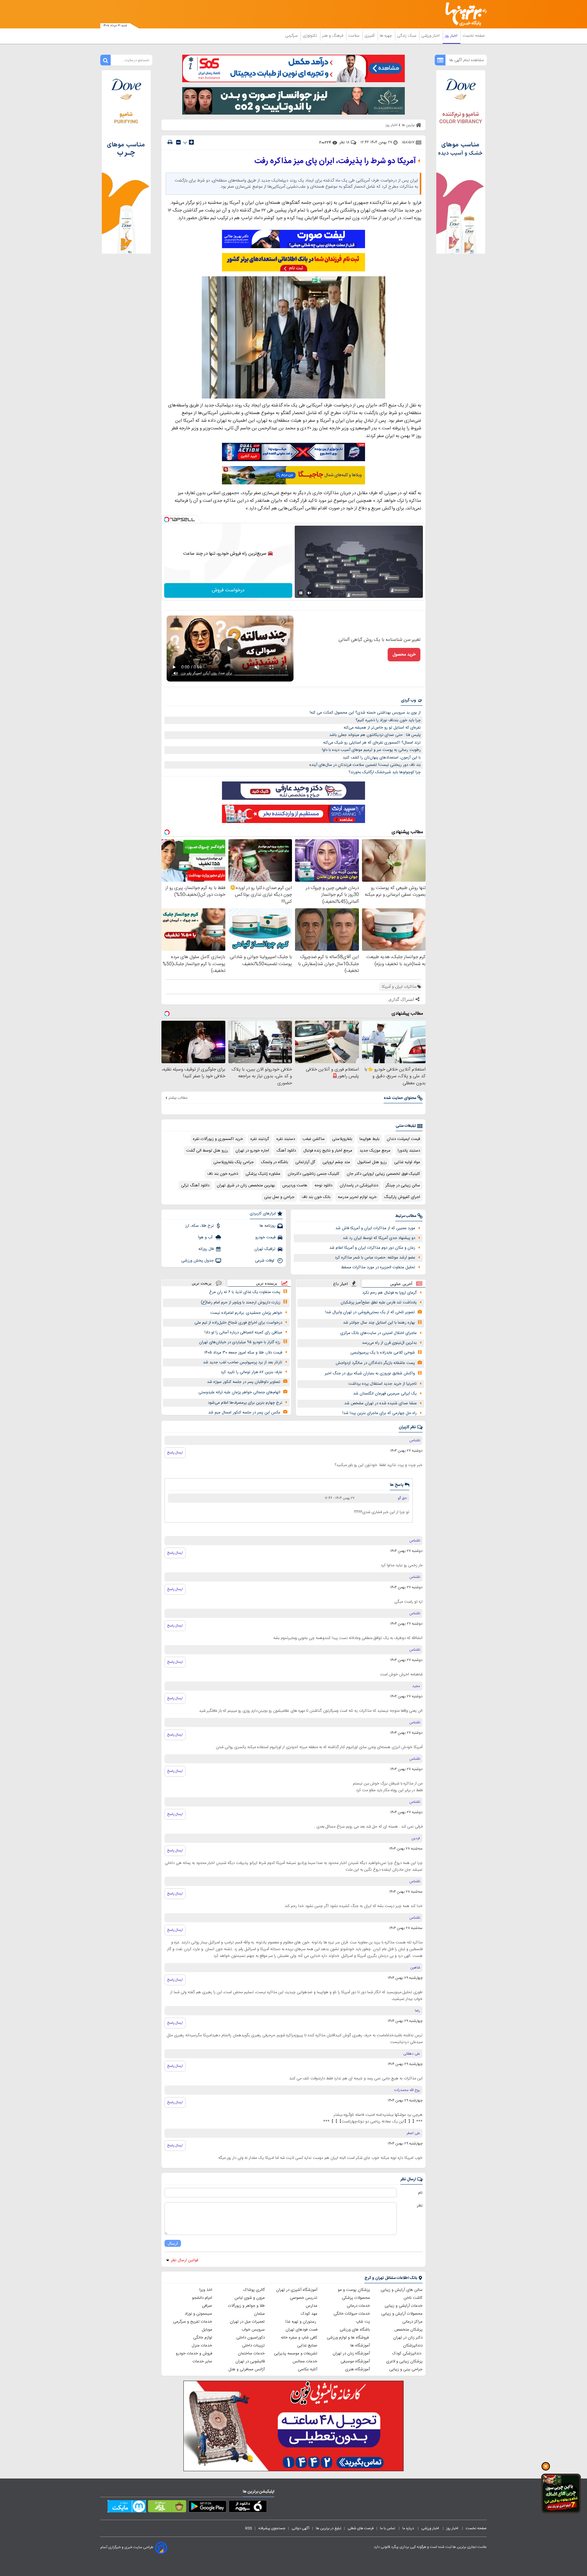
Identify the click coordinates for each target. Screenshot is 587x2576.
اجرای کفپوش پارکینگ (402, 1197)
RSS (249, 2528)
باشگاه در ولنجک (275, 1162)
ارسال (173, 2243)
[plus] (191, 142)
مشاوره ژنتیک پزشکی (263, 1174)
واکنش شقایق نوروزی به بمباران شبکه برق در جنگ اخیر (370, 1373)
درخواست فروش (228, 590)
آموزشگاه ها (360, 2346)
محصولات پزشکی (356, 2298)
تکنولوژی (310, 36)
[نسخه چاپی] (170, 142)
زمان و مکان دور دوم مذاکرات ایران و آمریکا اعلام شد (372, 1248)
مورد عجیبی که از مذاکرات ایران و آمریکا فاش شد (375, 1228)
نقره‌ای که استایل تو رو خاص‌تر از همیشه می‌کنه (382, 728)
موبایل (207, 2330)
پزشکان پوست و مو (354, 2290)
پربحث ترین (202, 1283)
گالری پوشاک (254, 2290)
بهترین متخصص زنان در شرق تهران (246, 1185)
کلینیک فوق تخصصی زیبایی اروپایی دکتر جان (383, 1174)
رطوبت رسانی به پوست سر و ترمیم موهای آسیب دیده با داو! (371, 750)
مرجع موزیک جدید (375, 1151)
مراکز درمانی (412, 2322)
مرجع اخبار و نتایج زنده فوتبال (328, 1151)
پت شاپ (363, 2322)
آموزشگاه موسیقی (355, 2361)
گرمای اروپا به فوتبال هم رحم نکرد (389, 1293)
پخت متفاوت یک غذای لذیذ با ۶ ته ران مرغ (245, 1292)
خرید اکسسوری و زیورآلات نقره (218, 1139)
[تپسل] (167, 520)
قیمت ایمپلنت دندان (403, 1139)
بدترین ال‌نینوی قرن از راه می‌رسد (389, 1343)
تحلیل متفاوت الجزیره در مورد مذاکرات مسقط (378, 1267)
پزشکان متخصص (408, 2330)
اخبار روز (452, 36)
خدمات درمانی (358, 2306)
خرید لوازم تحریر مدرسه (357, 1197)
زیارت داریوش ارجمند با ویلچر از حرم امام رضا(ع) (241, 1303)
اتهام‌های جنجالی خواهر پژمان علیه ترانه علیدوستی (239, 1392)
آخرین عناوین (401, 1284)
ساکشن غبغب (314, 1139)
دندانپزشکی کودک (407, 2354)
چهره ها (386, 36)
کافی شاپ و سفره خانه (299, 2338)
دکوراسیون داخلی (251, 2338)
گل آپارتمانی (305, 1162)
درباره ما (409, 2528)
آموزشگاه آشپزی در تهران (297, 2290)
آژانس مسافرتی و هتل (247, 2369)
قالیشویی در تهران (250, 2361)
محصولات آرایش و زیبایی (402, 2314)
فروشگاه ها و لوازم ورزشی (348, 2338)
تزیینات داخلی (253, 2346)
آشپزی (370, 36)
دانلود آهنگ (286, 1151)
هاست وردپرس (295, 1185)
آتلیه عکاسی (308, 2369)
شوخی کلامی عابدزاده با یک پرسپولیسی (383, 1353)
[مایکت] (127, 2508)
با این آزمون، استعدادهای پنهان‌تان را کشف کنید (382, 758)
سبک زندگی (407, 36)
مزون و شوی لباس (250, 2298)
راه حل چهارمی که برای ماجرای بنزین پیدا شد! (380, 1413)
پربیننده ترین (267, 1283)
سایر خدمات (202, 2361)
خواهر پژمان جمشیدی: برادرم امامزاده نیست (246, 1313)
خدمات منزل (202, 2346)
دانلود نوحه (323, 1185)
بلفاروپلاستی (342, 1139)
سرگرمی (292, 36)
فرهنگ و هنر (333, 36)
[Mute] (309, 593)
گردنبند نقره (260, 1139)
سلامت (354, 36)
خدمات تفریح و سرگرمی (193, 2322)
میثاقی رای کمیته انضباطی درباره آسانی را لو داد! (243, 1332)
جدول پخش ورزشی (198, 1261)
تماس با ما (388, 2528)
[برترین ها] (463, 14)
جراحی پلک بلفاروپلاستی (234, 1162)
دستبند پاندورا (409, 1151)
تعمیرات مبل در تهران (247, 2322)
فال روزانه (206, 1249)
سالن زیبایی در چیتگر (403, 1185)
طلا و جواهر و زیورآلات (246, 2306)
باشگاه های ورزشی (355, 2330)
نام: (420, 2193)
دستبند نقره (286, 1139)
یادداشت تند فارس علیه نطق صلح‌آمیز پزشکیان (379, 1303)
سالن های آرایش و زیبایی (402, 2290)
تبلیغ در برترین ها (329, 2528)
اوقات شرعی (265, 1261)
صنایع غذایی (307, 2346)
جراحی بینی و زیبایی (406, 2369)
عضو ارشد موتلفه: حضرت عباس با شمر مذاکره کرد (375, 1258)
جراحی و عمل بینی (279, 1197)
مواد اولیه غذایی (407, 1162)
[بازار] (167, 2508)
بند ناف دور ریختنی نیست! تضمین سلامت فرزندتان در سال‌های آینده (365, 765)
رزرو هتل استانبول (372, 1162)
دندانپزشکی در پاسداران (359, 1185)
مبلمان (259, 2314)
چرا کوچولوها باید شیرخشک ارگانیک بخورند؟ (385, 772)
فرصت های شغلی (361, 2528)
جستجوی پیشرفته (272, 2528)
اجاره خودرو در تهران (252, 1151)
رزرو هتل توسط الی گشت (207, 1151)
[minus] (178, 142)
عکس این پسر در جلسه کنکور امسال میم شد (244, 1413)
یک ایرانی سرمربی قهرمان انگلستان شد (385, 1394)
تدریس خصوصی (304, 2298)
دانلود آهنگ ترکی (195, 1185)
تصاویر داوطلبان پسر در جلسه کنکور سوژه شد (244, 1382)
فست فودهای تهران (301, 2330)
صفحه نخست (474, 36)
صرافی (207, 2306)
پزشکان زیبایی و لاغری (404, 2361)
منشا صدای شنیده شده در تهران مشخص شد (380, 1403)
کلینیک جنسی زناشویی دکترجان (314, 1174)
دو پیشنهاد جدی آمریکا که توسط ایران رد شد (379, 1238)
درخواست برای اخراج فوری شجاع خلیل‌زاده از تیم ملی (238, 1323)
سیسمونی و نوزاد (198, 2314)
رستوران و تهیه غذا (301, 2322)
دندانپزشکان (413, 2346)
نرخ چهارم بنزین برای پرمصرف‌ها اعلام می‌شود (245, 1403)
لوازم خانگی (203, 2338)
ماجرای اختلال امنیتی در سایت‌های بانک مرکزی (378, 1333)
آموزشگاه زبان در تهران (351, 2354)
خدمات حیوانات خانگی (352, 2314)
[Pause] (301, 593)
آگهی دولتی (301, 2528)
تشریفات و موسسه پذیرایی (296, 2354)
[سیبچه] (248, 2508)
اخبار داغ (341, 1284)
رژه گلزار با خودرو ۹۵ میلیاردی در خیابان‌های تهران (240, 1342)
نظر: (419, 2206)
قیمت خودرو (265, 1237)
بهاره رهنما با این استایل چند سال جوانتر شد (379, 1323)
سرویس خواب (253, 2330)
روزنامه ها (268, 1226)
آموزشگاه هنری (358, 2369)
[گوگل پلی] (207, 2508)
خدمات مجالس (305, 2361)
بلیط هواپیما (369, 1139)
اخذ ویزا (206, 2290)
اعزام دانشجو (202, 2298)
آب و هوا (206, 1237)
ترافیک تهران (265, 1249)
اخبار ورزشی (431, 36)
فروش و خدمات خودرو (194, 2354)
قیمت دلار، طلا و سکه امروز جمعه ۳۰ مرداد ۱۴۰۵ (243, 1353)
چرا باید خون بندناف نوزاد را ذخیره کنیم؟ (388, 720)
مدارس (312, 2306)
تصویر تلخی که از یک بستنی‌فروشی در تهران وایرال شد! (370, 1312)
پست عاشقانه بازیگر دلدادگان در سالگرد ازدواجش (375, 1363)
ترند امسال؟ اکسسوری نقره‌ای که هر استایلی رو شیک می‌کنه (372, 743)
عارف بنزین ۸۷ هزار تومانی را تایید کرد (251, 1372)
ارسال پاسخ (175, 1453)
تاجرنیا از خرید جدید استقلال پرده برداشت (382, 1384)
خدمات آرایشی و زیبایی (404, 2306)
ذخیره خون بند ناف (223, 1174)
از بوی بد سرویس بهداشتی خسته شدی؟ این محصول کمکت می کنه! (365, 713)
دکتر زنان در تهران (408, 2338)
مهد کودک (309, 2314)
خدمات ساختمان (251, 2354)
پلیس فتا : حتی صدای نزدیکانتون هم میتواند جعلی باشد (375, 735)
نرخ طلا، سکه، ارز (199, 1226)
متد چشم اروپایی (336, 1162)
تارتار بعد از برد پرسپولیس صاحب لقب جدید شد (243, 1362)
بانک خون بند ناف (316, 1197)
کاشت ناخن (413, 2298)
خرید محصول (404, 655)
